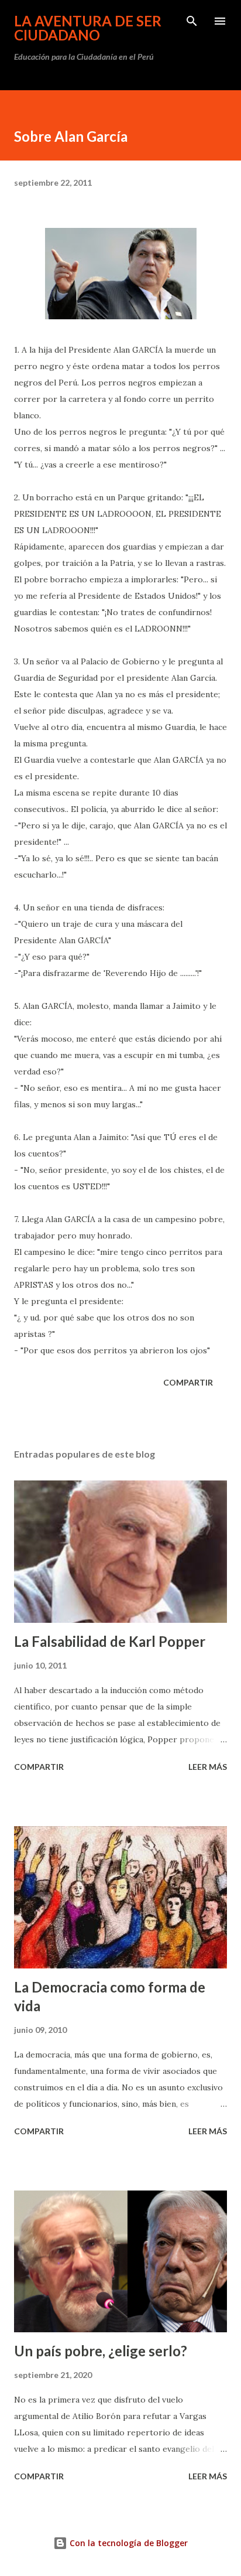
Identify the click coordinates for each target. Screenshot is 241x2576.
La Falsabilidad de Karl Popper (110, 1641)
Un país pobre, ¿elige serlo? (101, 2351)
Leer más (208, 1767)
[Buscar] (192, 21)
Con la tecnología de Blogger (128, 2543)
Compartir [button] (188, 1382)
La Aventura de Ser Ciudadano (88, 28)
